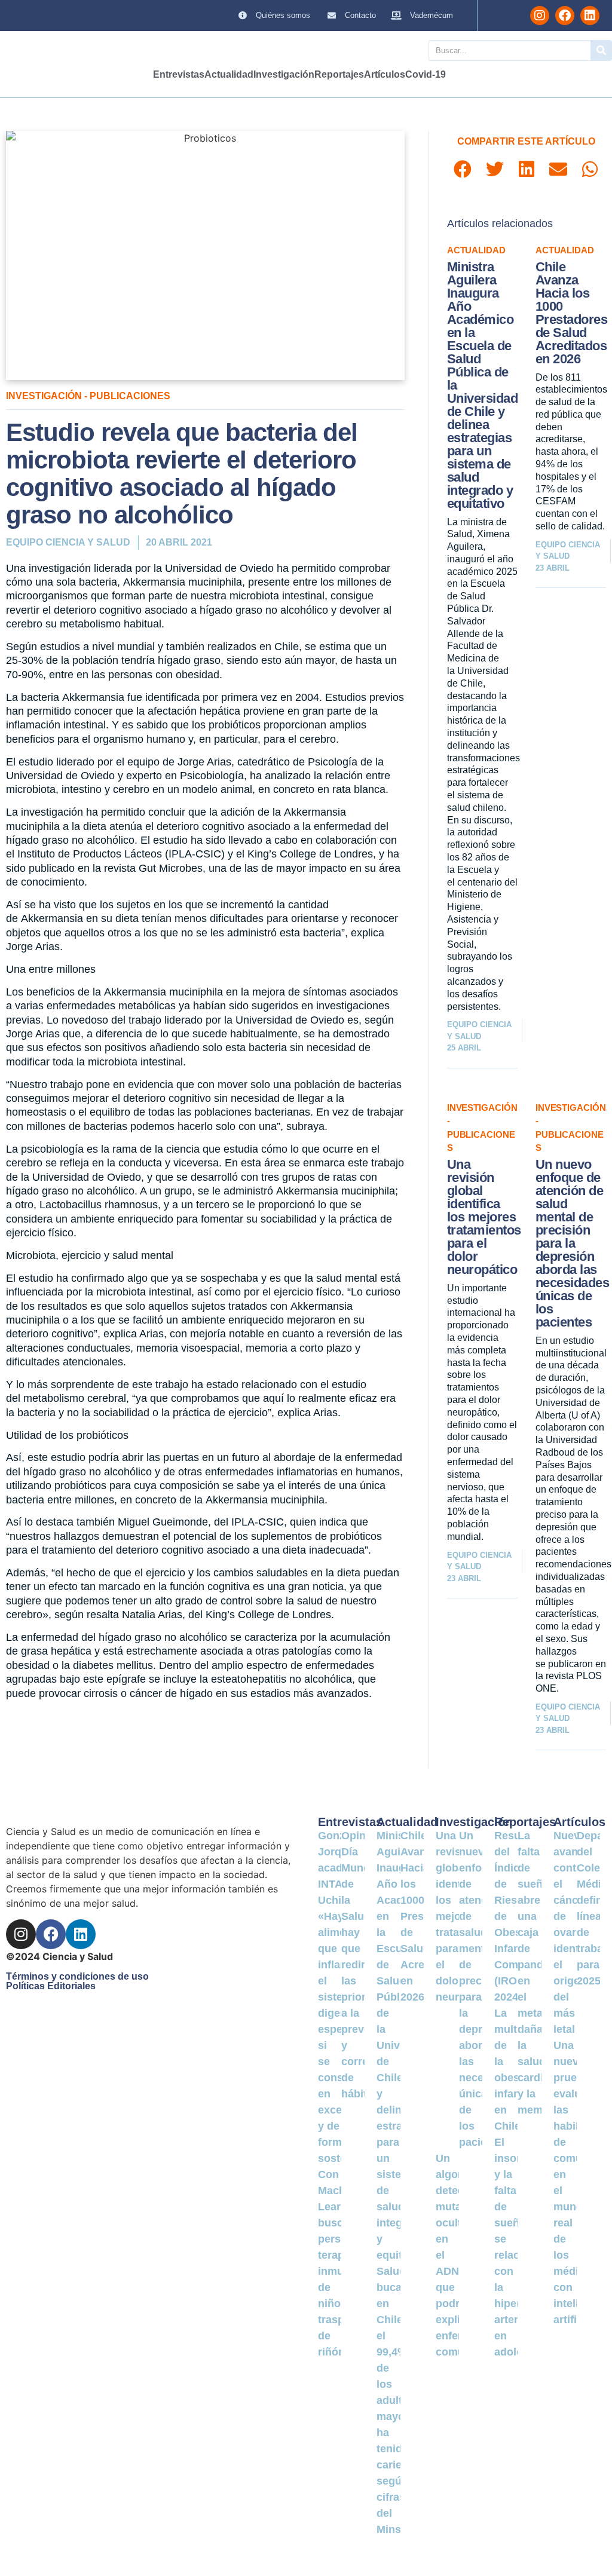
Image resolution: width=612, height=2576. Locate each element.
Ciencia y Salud (35, 15)
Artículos (385, 74)
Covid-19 (426, 74)
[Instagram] (540, 16)
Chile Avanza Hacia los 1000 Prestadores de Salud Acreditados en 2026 (572, 313)
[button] (463, 169)
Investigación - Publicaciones (88, 396)
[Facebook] (565, 16)
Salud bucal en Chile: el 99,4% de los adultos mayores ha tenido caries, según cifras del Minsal (399, 2400)
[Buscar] (601, 50)
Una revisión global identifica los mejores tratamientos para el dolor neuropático (484, 1217)
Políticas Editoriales (51, 1986)
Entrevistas (179, 74)
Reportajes (339, 74)
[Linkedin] (590, 16)
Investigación (284, 74)
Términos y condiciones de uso (77, 1976)
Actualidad (229, 74)
